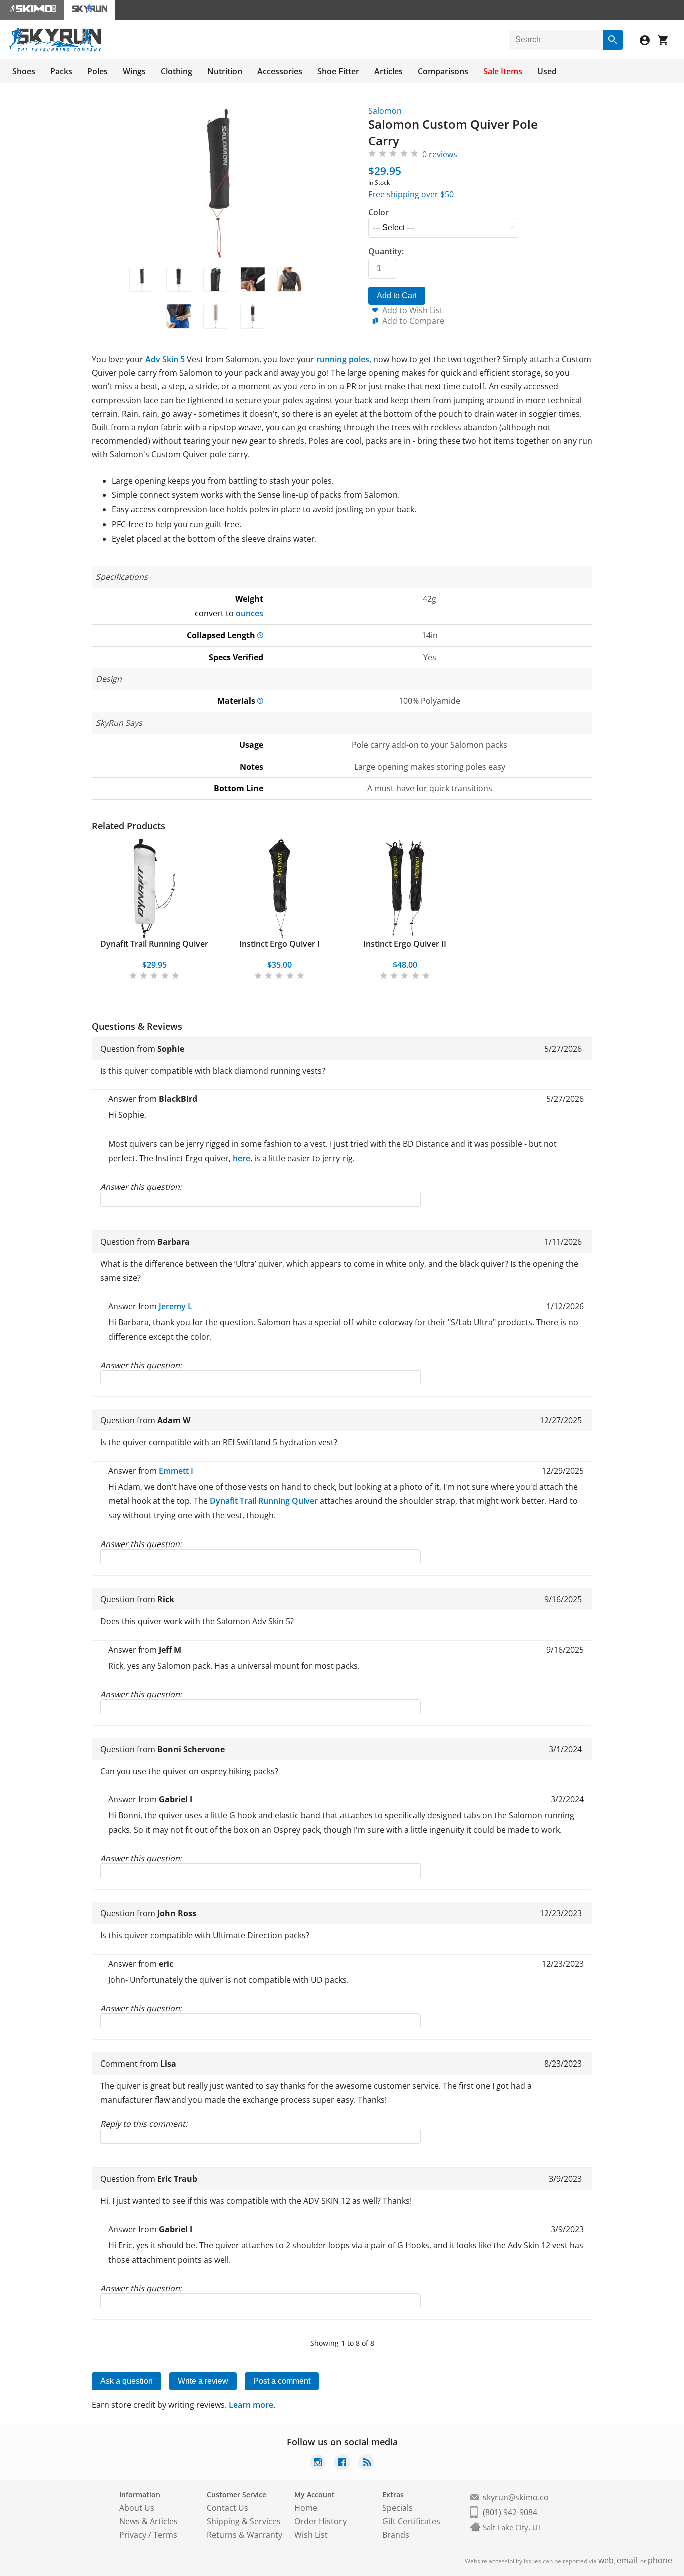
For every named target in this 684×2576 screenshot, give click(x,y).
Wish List (311, 2535)
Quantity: (386, 251)
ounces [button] (250, 613)
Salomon (385, 111)
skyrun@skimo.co (516, 2497)
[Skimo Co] (32, 10)
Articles (388, 71)
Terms (165, 2535)
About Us (137, 2508)
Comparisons (443, 71)
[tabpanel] (154, 910)
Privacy (133, 2535)
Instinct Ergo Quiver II (405, 944)
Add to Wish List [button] (412, 310)
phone (660, 2560)
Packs (61, 71)
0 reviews (440, 154)
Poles (97, 71)
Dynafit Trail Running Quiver (154, 944)
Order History (320, 2521)
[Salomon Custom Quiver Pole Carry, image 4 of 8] (253, 279)
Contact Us (228, 2508)
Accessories (280, 71)
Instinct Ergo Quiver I (280, 944)
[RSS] (366, 2464)
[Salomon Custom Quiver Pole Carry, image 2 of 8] (179, 279)
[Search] (613, 40)
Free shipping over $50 (411, 194)
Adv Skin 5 (165, 359)
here (242, 1158)
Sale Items (503, 71)
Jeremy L (176, 1306)
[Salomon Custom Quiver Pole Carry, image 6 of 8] (179, 316)
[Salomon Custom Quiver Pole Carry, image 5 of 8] (290, 279)
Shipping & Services (244, 2521)
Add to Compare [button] (413, 321)
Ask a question (126, 2381)
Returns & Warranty (245, 2535)
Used (547, 71)
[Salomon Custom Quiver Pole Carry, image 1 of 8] (142, 279)
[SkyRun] (55, 50)
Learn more (251, 2405)
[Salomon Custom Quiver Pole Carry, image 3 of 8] (216, 279)
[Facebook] (342, 2464)
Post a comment (282, 2381)
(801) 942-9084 (510, 2512)
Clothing (177, 71)
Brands (396, 2535)
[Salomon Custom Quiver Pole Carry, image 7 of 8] (216, 316)
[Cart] (667, 41)
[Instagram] (318, 2464)
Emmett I (176, 1471)
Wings (134, 71)
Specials (397, 2508)
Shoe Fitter (338, 71)
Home (306, 2508)
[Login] (649, 41)
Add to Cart (397, 296)
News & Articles (148, 2521)
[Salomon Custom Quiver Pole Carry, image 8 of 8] (253, 316)
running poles (343, 359)
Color (378, 212)
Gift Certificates (411, 2521)
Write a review (203, 2381)
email (627, 2560)
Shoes (24, 71)
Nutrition (225, 71)
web (606, 2560)
